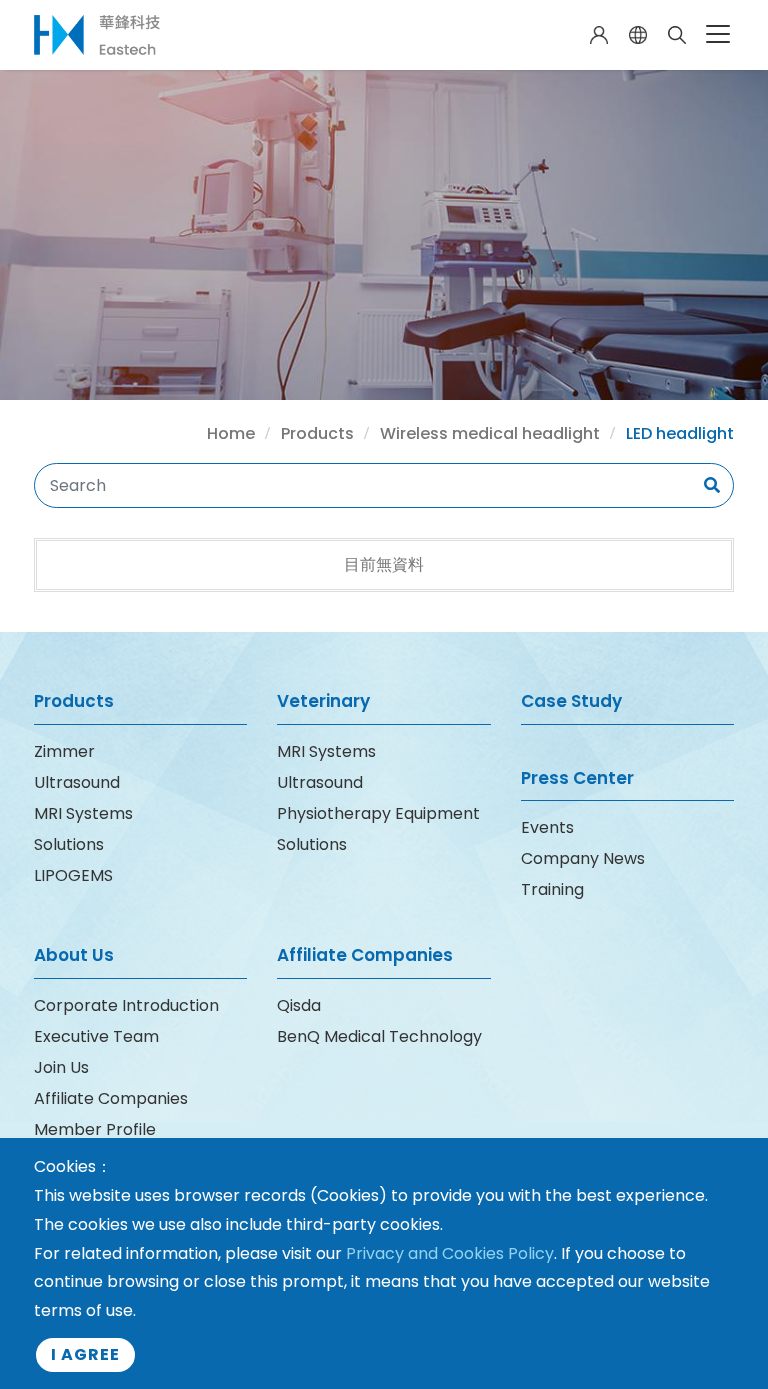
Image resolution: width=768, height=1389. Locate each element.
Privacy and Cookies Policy (450, 1253)
